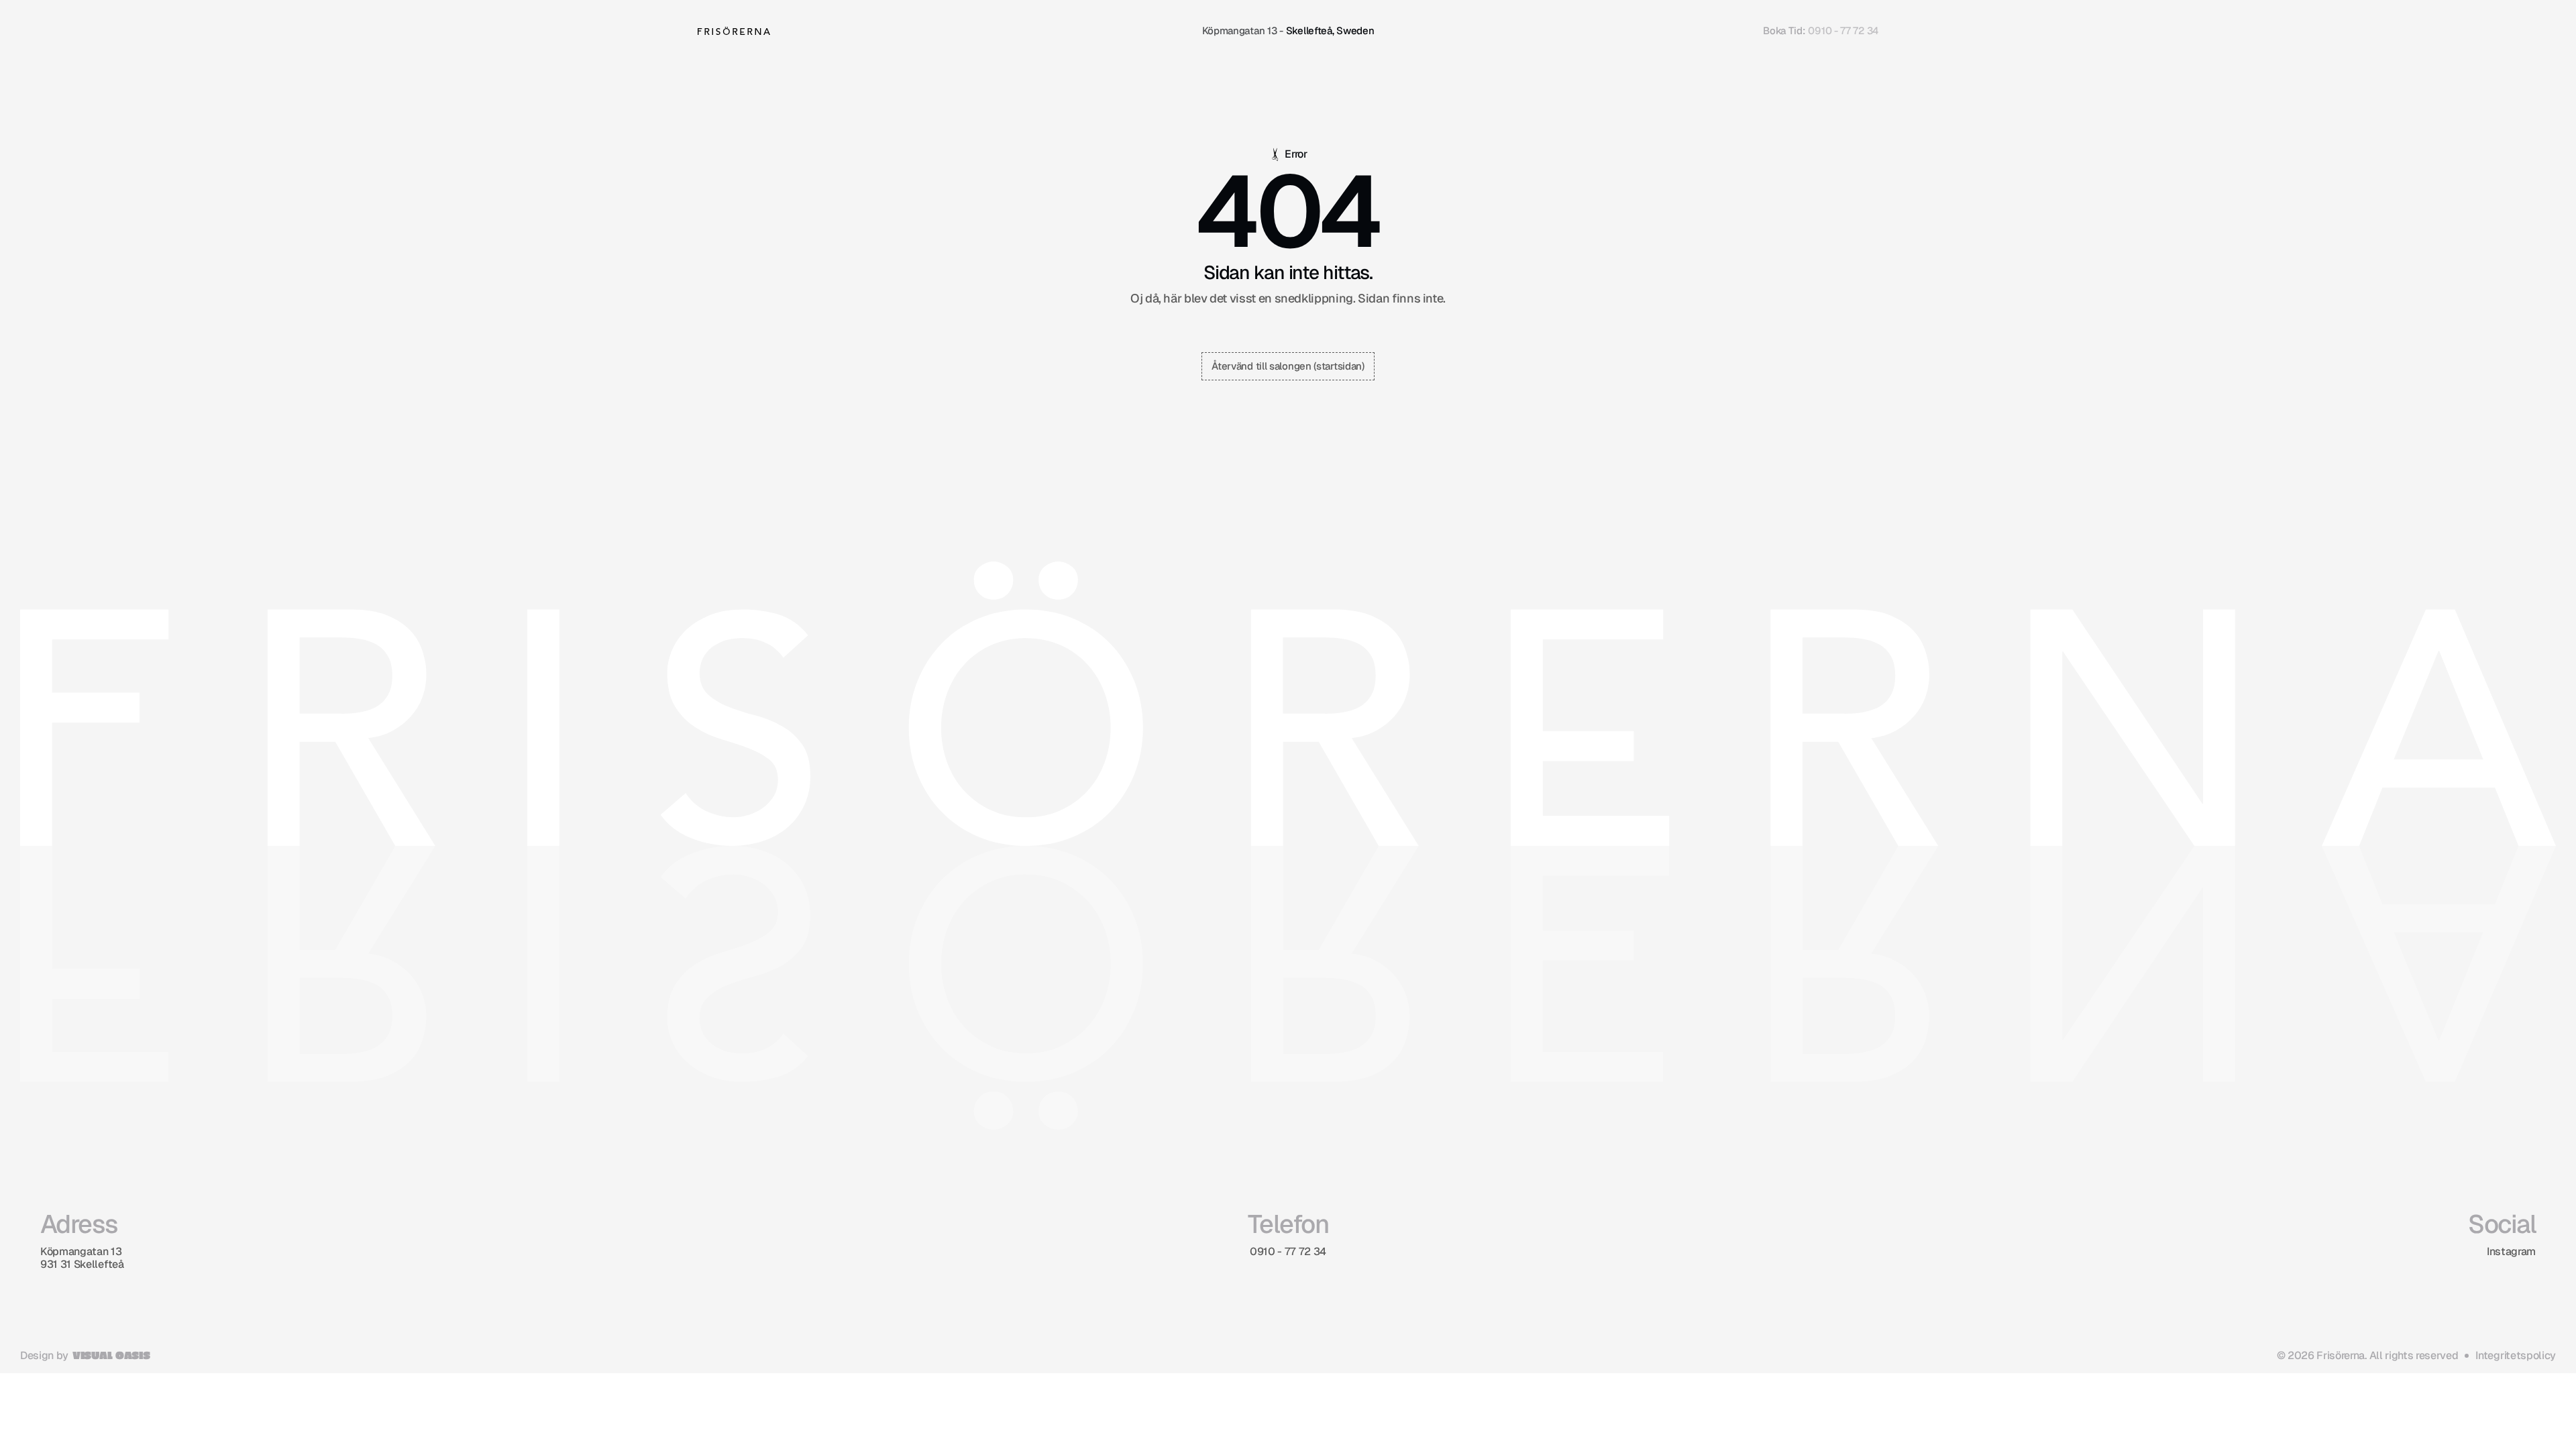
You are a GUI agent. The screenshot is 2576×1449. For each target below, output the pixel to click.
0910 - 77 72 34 (1843, 31)
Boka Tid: (1784, 31)
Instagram (2511, 1251)
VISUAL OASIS (111, 1355)
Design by (44, 1355)
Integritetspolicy (2516, 1355)
